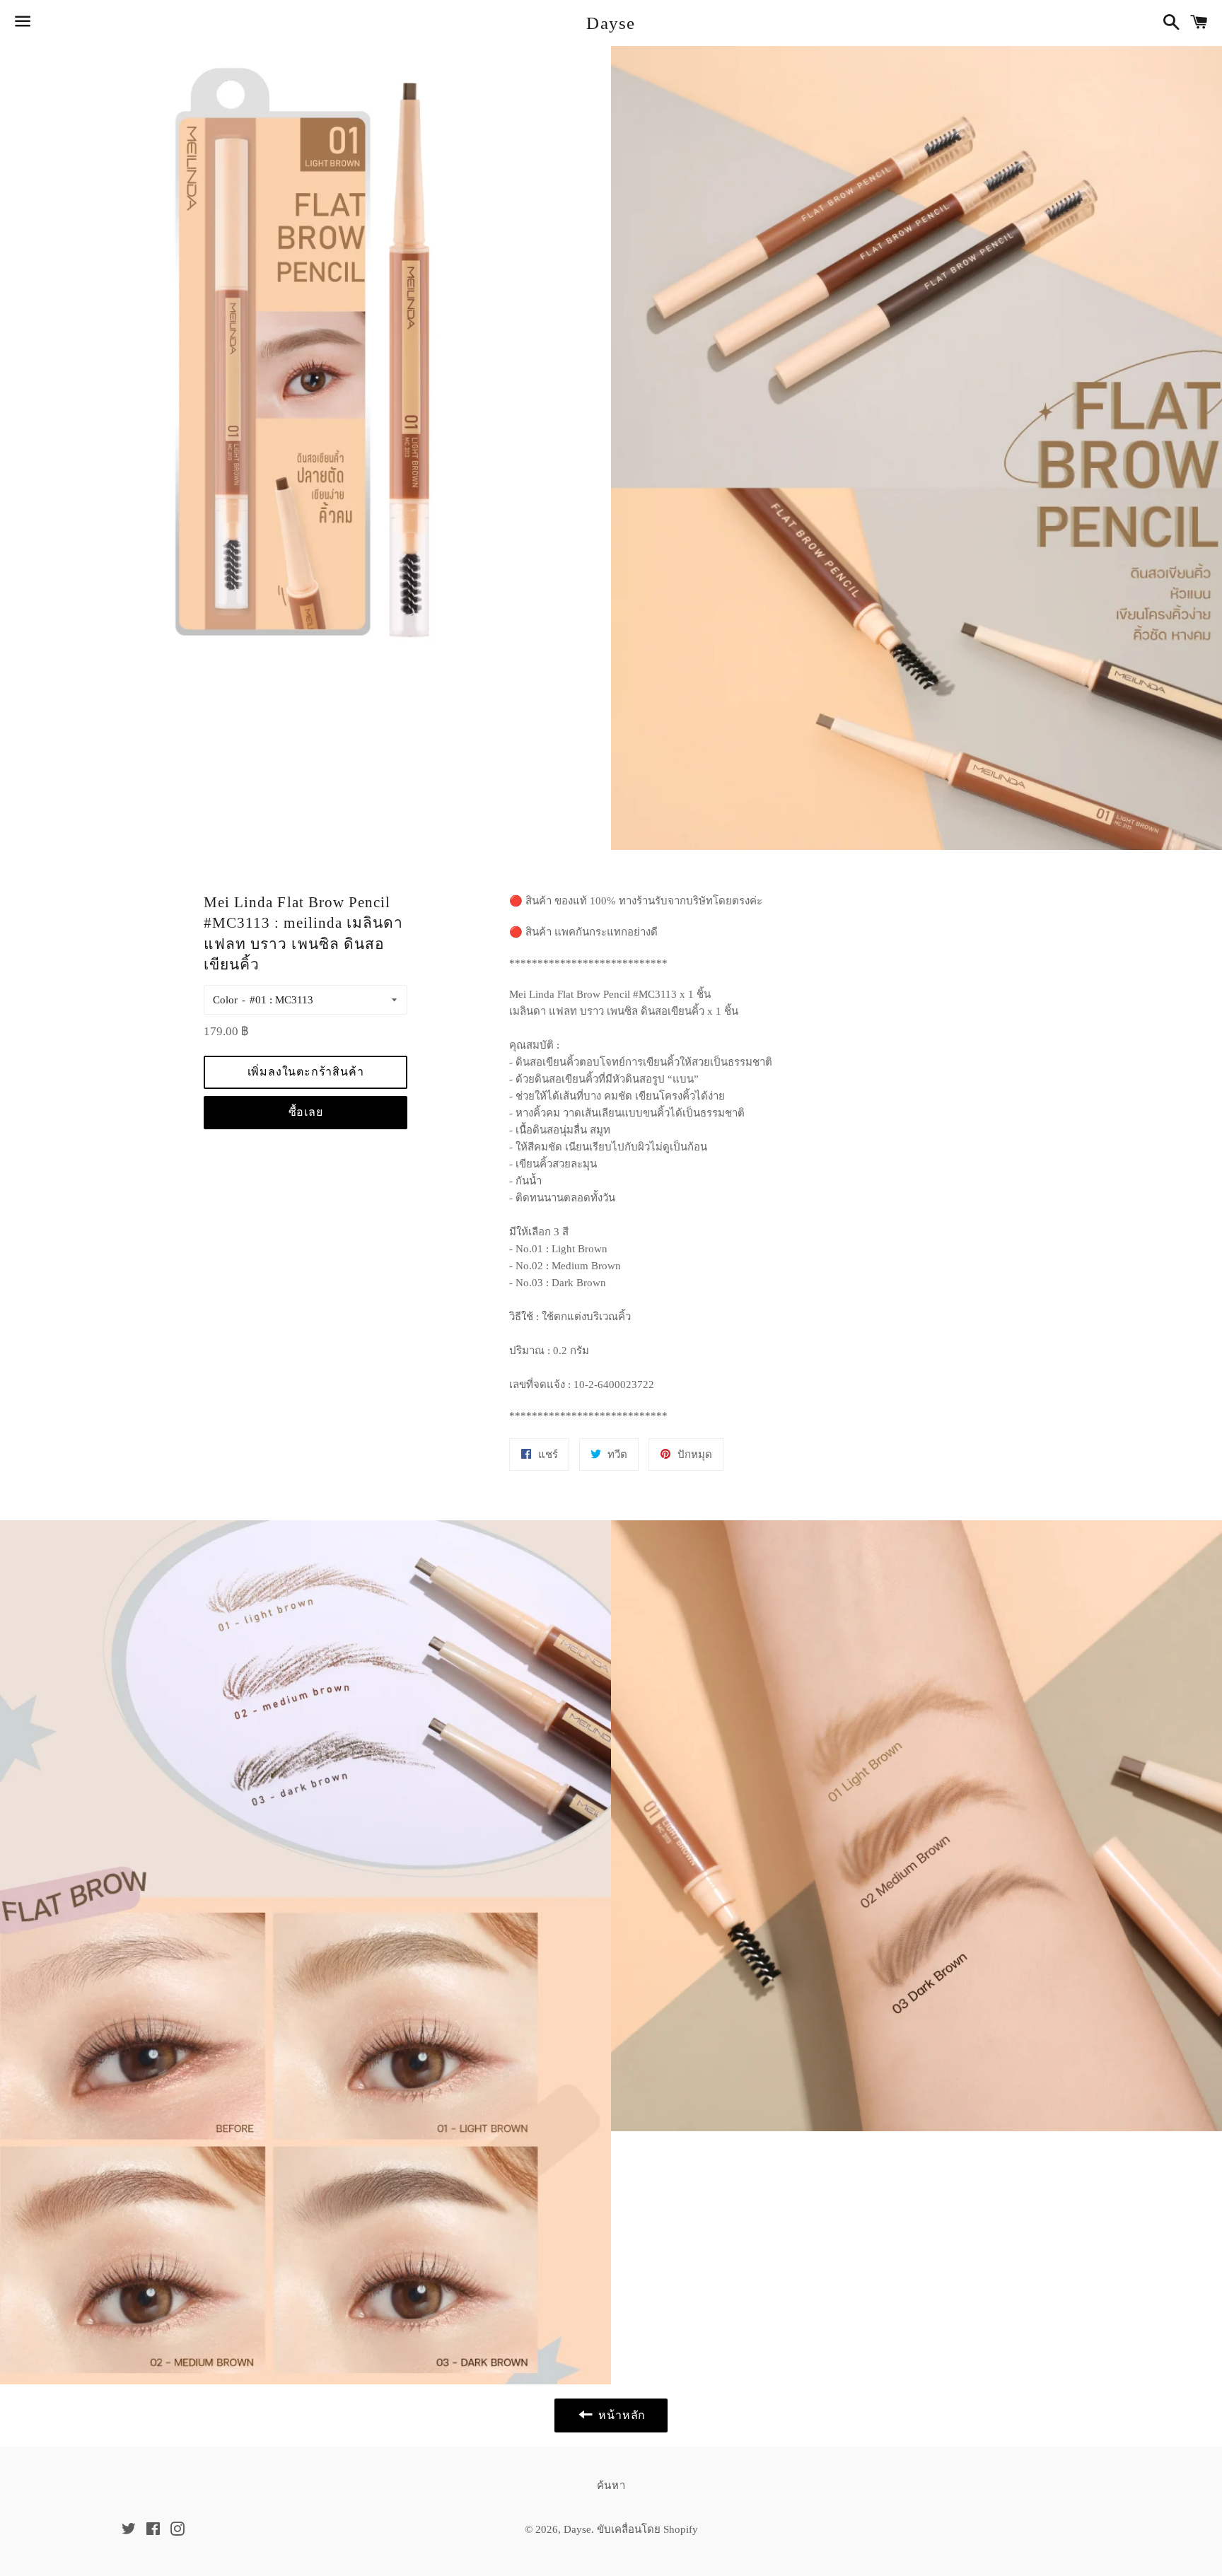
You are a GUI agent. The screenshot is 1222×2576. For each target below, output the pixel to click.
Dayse (611, 23)
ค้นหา (611, 2485)
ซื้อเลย (306, 1112)
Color (225, 1000)
